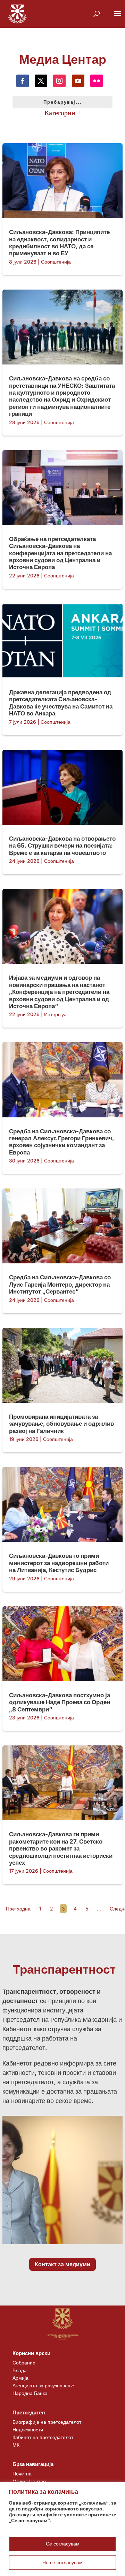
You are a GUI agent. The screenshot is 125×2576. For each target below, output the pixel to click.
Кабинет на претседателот (43, 2437)
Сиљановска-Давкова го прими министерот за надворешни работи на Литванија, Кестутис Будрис (59, 1563)
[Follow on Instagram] (59, 81)
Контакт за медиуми (62, 2264)
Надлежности (28, 2429)
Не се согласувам (62, 2562)
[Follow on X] (41, 81)
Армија (20, 2378)
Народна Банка (30, 2393)
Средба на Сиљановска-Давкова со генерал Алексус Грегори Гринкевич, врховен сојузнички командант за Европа (61, 1142)
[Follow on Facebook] (23, 81)
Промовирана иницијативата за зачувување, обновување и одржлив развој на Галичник (61, 1424)
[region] (62, 2529)
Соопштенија (56, 262)
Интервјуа (55, 1014)
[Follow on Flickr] (97, 81)
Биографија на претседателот (47, 2422)
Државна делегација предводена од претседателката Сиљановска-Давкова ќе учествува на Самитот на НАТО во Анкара (61, 703)
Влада (20, 2370)
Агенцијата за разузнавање (43, 2385)
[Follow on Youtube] (78, 81)
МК (16, 2445)
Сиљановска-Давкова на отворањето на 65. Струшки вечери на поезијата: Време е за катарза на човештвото (62, 846)
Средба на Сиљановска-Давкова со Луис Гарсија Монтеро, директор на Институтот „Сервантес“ (60, 1284)
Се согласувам (63, 2544)
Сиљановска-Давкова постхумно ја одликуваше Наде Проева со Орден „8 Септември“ (60, 1702)
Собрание (24, 2363)
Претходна (18, 1909)
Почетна (22, 2474)
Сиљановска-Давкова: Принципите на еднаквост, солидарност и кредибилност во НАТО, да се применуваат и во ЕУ (59, 243)
